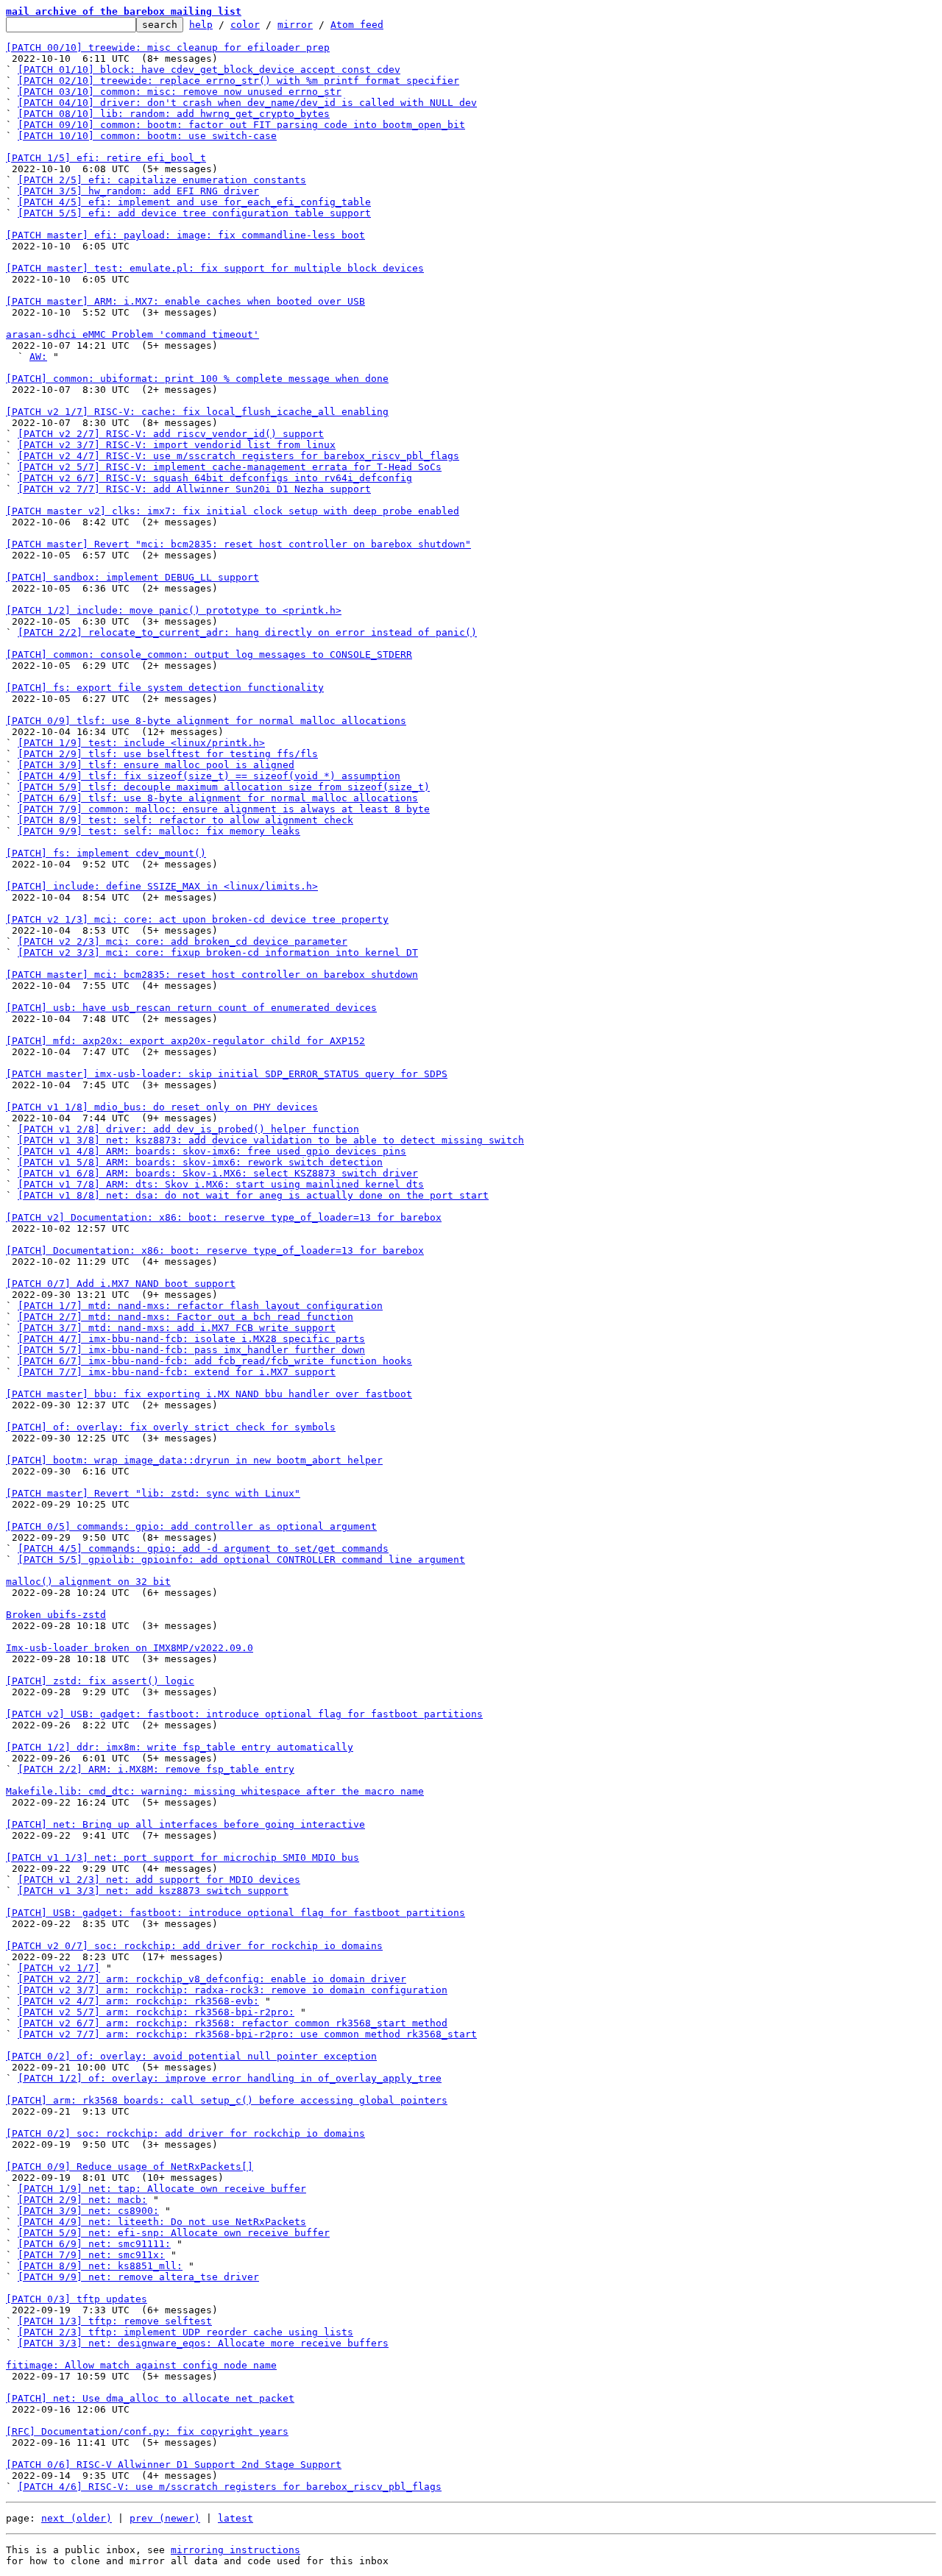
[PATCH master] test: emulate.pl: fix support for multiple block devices (215, 268)
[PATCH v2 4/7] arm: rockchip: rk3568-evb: (138, 2001)
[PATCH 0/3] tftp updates (77, 2299)
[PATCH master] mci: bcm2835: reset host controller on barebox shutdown (212, 975)
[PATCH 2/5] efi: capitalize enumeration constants (162, 180)
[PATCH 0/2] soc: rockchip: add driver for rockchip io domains (185, 2133)
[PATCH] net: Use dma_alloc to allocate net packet (150, 2398)
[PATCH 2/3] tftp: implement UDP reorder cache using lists (185, 2332)
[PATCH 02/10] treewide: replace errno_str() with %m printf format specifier (238, 81)
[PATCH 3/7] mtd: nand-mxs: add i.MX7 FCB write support (177, 1328)
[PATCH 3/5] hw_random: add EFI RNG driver (138, 191)
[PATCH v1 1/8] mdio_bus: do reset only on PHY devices (162, 1107)
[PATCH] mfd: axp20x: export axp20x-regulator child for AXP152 (185, 1041)
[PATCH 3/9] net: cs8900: (88, 2211)
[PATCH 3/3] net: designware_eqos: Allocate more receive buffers (203, 2343)
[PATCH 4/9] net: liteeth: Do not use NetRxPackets (162, 2222)
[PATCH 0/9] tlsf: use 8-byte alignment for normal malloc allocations (206, 721)
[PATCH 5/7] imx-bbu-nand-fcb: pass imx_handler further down (191, 1350)
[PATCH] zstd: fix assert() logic (100, 1681)
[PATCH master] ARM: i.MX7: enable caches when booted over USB (185, 301)
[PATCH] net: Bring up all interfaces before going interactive (185, 1824)
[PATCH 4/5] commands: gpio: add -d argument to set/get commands (203, 1548)
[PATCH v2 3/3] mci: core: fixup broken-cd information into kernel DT (218, 952)
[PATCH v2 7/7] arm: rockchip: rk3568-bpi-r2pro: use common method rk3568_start (247, 2034)
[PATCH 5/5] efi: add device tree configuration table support (194, 213)
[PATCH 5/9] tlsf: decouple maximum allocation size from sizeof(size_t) (224, 787)
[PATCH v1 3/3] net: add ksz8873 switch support (153, 1891)
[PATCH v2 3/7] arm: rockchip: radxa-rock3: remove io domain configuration (233, 1990)
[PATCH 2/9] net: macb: (82, 2200)
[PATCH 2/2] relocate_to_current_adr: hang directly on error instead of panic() (247, 632)
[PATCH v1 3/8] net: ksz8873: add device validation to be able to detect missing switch (271, 1140)
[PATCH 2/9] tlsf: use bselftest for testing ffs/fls (168, 754)
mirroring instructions (235, 2550)
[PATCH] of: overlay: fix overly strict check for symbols (171, 1427)
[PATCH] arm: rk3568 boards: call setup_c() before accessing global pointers (227, 2100)
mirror (295, 25)
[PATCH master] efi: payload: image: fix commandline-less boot (185, 235)
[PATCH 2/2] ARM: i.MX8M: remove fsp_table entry (156, 1769)
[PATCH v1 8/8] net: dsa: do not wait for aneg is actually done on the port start (253, 1195)
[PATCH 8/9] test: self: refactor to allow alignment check (185, 820)
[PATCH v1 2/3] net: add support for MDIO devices (159, 1880)
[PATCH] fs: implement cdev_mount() (106, 853)
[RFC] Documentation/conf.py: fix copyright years (147, 2431)
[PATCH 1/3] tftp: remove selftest (115, 2321)
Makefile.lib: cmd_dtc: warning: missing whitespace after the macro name (215, 1791)
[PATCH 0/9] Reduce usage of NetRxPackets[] (130, 2167)
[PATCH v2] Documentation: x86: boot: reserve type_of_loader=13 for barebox (224, 1217)
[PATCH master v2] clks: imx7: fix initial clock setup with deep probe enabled (233, 511)
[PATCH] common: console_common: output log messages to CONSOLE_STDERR (209, 654)
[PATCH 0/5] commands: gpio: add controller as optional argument (191, 1526)
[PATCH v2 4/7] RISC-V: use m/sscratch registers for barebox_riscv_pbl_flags (238, 456)
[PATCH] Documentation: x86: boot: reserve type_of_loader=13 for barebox (215, 1250)
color (245, 25)
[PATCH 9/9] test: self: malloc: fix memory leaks (159, 831)
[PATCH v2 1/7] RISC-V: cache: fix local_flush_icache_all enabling (197, 412)
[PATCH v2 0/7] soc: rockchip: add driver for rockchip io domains (194, 1946)
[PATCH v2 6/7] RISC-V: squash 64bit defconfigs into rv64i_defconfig (215, 478)
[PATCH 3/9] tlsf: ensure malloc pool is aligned (156, 765)
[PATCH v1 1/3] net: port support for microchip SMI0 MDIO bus (183, 1858)
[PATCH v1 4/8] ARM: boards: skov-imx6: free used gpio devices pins (212, 1151)
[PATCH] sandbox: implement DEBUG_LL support (132, 577)
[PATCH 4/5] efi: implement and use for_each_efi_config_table (194, 202)
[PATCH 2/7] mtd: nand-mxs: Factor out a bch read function (185, 1317)
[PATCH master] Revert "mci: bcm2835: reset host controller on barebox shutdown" (238, 544)
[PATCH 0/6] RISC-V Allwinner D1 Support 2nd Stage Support (174, 2465)
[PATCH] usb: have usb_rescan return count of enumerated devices (191, 1008)
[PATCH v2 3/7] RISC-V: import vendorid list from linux (177, 445)
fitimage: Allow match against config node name (141, 2365)
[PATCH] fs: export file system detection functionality (165, 688)
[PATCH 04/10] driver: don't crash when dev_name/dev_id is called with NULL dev (247, 103)
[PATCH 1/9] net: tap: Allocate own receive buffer (162, 2189)
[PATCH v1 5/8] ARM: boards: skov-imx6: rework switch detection (200, 1162)
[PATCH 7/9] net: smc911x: (91, 2255)
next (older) (77, 2518)
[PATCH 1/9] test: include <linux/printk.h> (141, 743)
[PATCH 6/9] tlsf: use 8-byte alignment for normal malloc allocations (218, 798)
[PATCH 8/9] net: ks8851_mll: (100, 2266)
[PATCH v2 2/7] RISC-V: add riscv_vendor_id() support (171, 434)
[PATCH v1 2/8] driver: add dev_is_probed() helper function (188, 1129)
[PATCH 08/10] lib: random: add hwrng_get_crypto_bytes (174, 114)
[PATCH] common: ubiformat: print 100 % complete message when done (197, 379)
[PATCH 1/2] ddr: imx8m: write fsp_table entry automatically (180, 1747)
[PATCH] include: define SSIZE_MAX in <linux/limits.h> (162, 886)
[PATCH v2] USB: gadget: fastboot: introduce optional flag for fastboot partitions (244, 1714)
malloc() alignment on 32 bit (88, 1582)
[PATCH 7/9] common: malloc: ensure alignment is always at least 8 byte (224, 809)
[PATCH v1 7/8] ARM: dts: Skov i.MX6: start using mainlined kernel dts (221, 1184)
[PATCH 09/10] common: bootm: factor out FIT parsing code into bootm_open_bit (241, 125)
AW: (38, 356)
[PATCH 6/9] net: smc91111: (94, 2244)
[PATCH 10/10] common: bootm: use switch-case (147, 136)
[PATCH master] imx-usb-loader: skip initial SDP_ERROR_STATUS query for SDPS (227, 1074)
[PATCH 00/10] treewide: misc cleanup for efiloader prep (168, 47)
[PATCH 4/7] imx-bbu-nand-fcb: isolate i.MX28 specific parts (191, 1339)
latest (235, 2518)
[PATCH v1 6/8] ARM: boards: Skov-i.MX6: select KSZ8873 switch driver (218, 1173)
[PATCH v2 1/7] (59, 1968)
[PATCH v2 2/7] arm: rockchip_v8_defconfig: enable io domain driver (212, 1979)
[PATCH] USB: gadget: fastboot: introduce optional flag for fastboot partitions (235, 1913)
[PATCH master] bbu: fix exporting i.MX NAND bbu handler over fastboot (209, 1394)
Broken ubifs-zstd (56, 1615)
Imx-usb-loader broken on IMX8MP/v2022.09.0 (130, 1648)
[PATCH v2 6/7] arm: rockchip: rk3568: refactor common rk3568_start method (233, 2023)
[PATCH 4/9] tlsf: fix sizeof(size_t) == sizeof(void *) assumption (209, 776)
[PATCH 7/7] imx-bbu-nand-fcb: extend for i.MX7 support (177, 1372)
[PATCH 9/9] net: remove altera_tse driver (138, 2277)
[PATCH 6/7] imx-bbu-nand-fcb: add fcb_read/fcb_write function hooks (215, 1361)
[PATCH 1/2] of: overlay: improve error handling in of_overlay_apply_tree (230, 2078)
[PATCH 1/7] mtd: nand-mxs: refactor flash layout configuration (200, 1306)
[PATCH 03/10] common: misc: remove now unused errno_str (180, 92)
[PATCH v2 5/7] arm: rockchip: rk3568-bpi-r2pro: (156, 2012)
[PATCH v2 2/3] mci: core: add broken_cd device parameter (183, 941)
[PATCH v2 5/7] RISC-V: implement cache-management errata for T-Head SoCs (230, 467)
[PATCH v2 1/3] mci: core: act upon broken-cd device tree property (197, 919)
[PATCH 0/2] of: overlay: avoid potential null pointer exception (191, 2056)
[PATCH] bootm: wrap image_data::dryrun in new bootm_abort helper (194, 1460)
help (201, 25)
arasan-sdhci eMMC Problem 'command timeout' (132, 334)
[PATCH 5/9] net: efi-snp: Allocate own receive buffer (174, 2233)
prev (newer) (165, 2518)
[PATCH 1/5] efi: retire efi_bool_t (106, 158)
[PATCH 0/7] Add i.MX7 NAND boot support (121, 1284)
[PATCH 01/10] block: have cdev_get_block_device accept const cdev (209, 70)
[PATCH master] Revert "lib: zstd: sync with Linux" (153, 1493)
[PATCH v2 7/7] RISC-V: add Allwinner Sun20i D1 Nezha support (194, 489)
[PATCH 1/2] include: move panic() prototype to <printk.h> (174, 610)
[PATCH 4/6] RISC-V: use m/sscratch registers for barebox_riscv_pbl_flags (230, 2487)
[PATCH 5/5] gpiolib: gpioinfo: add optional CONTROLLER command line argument (241, 1560)
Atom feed (357, 25)
